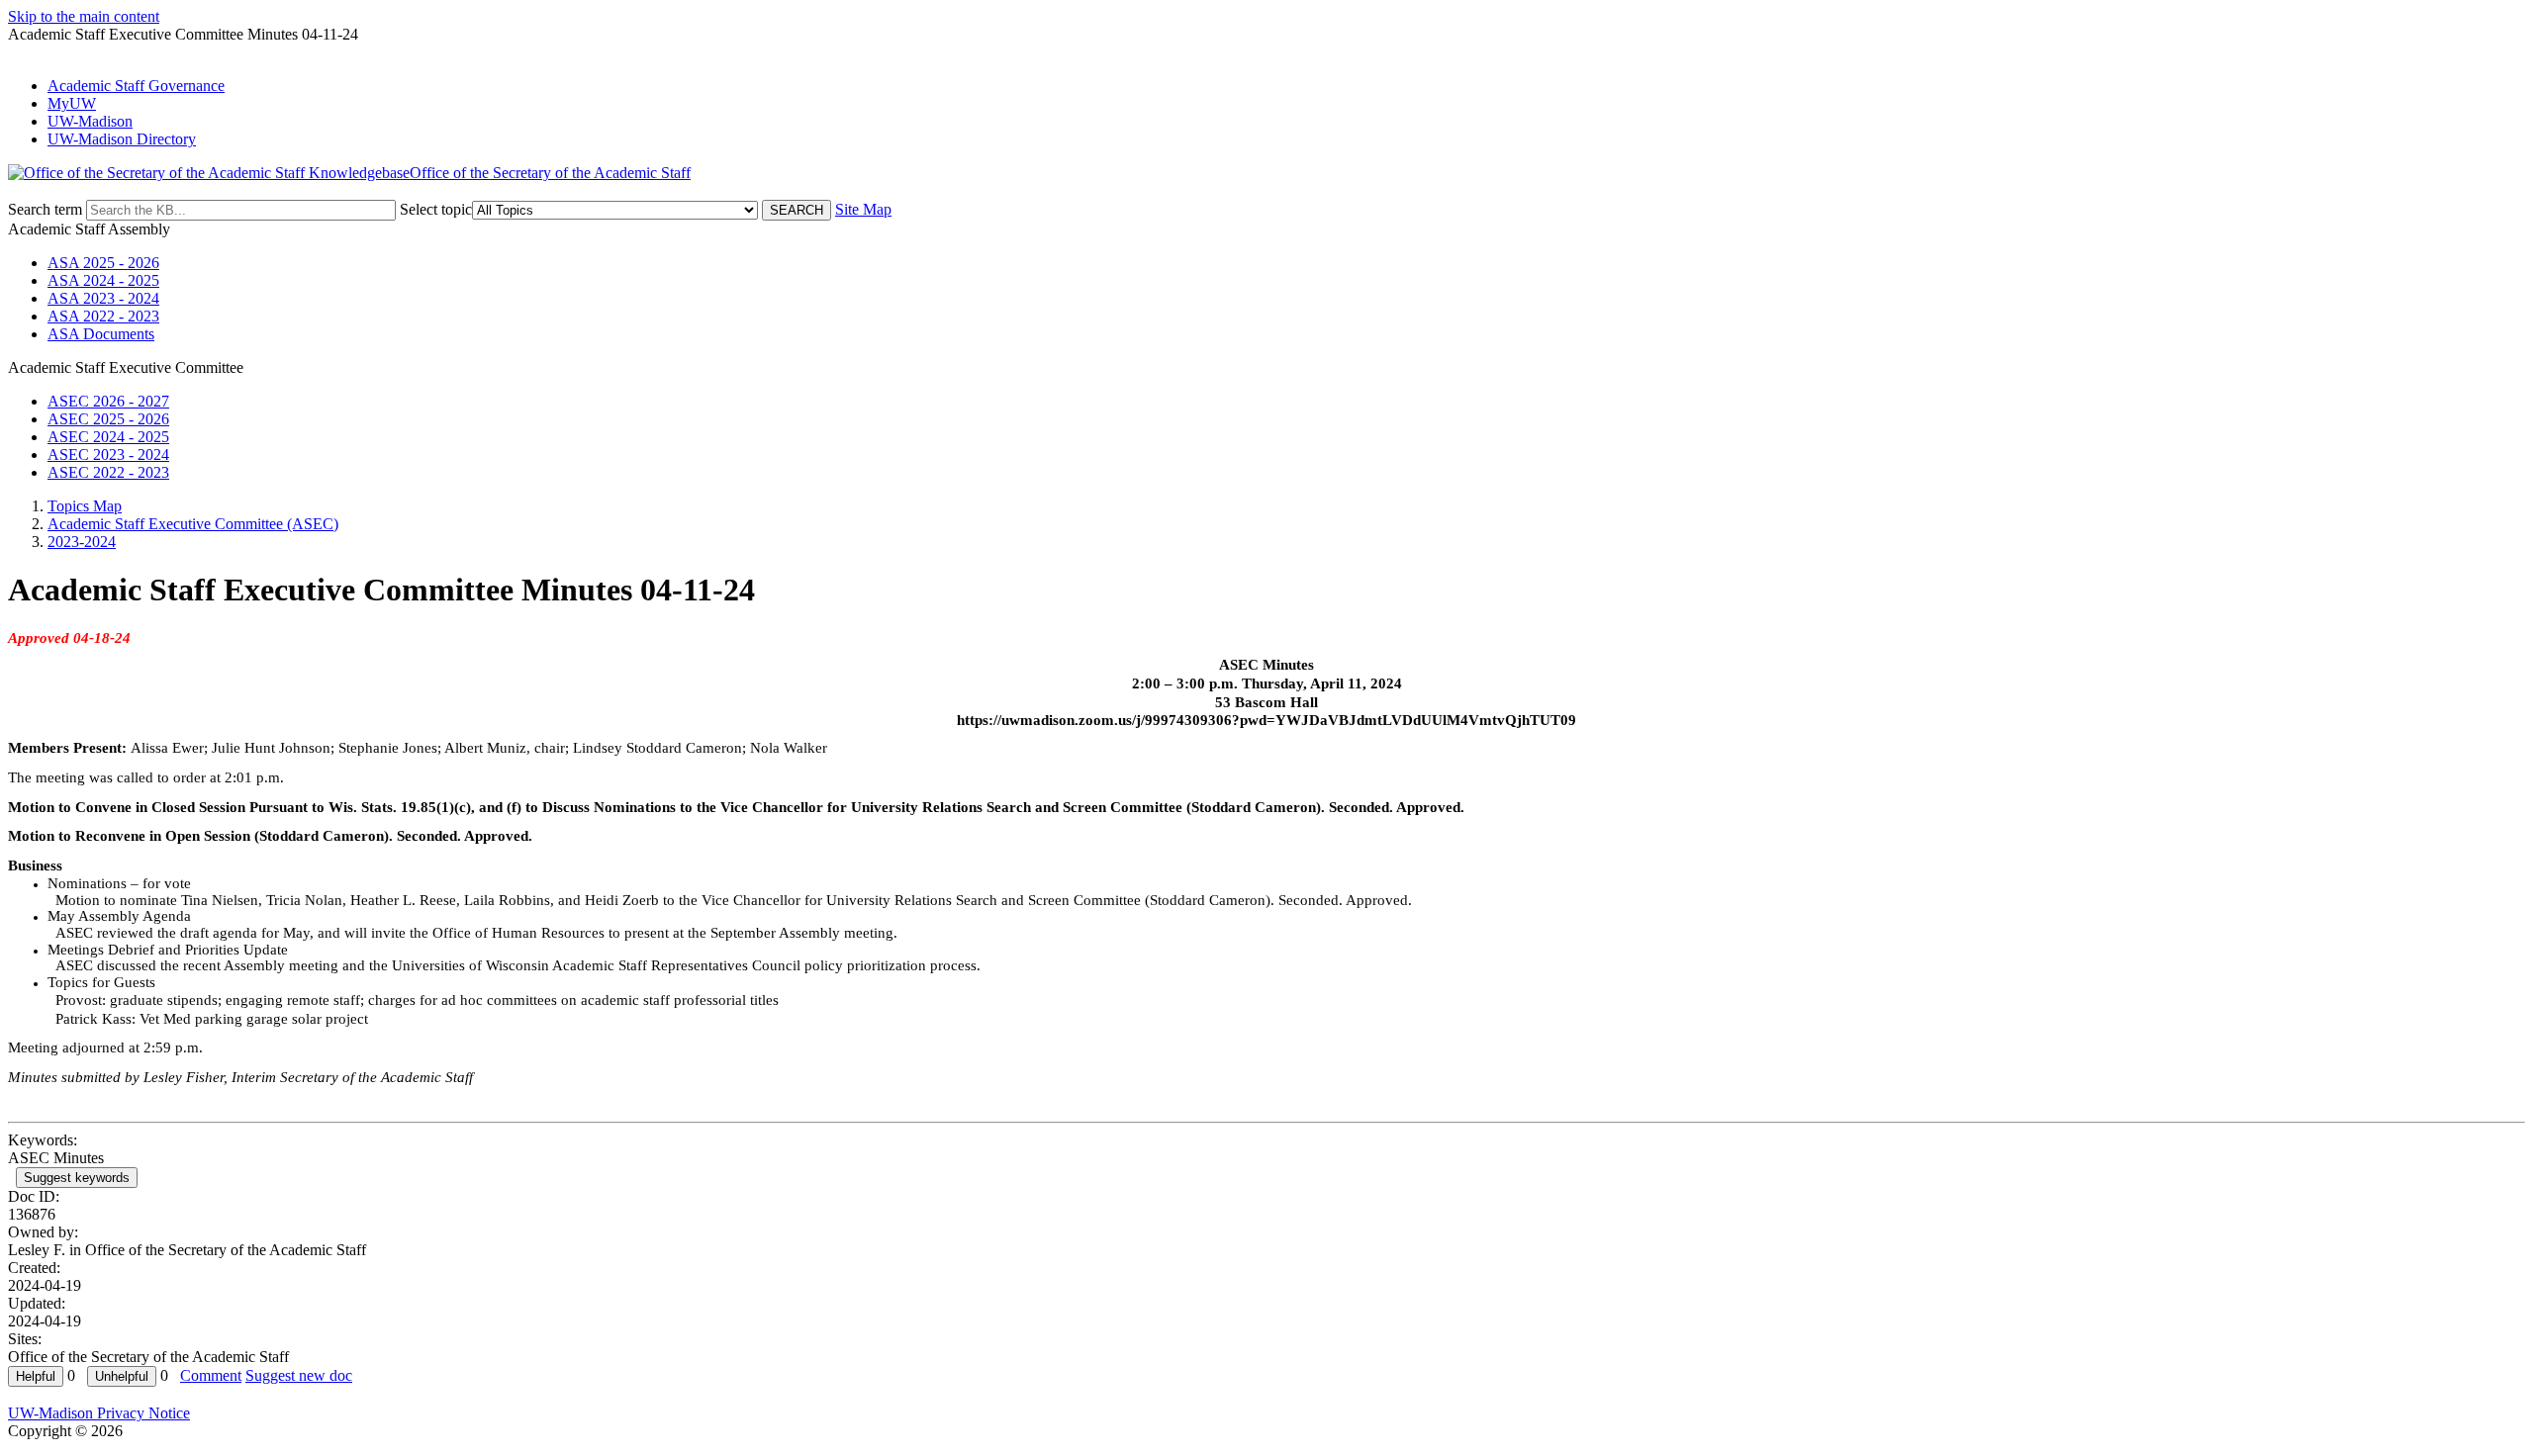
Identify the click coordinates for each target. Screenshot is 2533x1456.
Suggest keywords (77, 1178)
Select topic (436, 209)
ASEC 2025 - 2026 (108, 419)
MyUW (72, 103)
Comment (211, 1375)
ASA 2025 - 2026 (103, 263)
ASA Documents (101, 334)
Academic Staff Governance (136, 86)
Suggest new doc (299, 1375)
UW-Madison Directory (122, 139)
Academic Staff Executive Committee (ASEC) (193, 524)
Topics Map (85, 506)
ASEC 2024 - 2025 (108, 437)
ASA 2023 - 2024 (103, 298)
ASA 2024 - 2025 (103, 280)
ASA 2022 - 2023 (103, 316)
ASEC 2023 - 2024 (108, 455)
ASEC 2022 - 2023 (108, 472)
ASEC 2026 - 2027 (108, 401)
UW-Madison (90, 121)
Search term (45, 209)
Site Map (863, 209)
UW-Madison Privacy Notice (99, 1413)
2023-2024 (82, 542)
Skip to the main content (84, 16)
